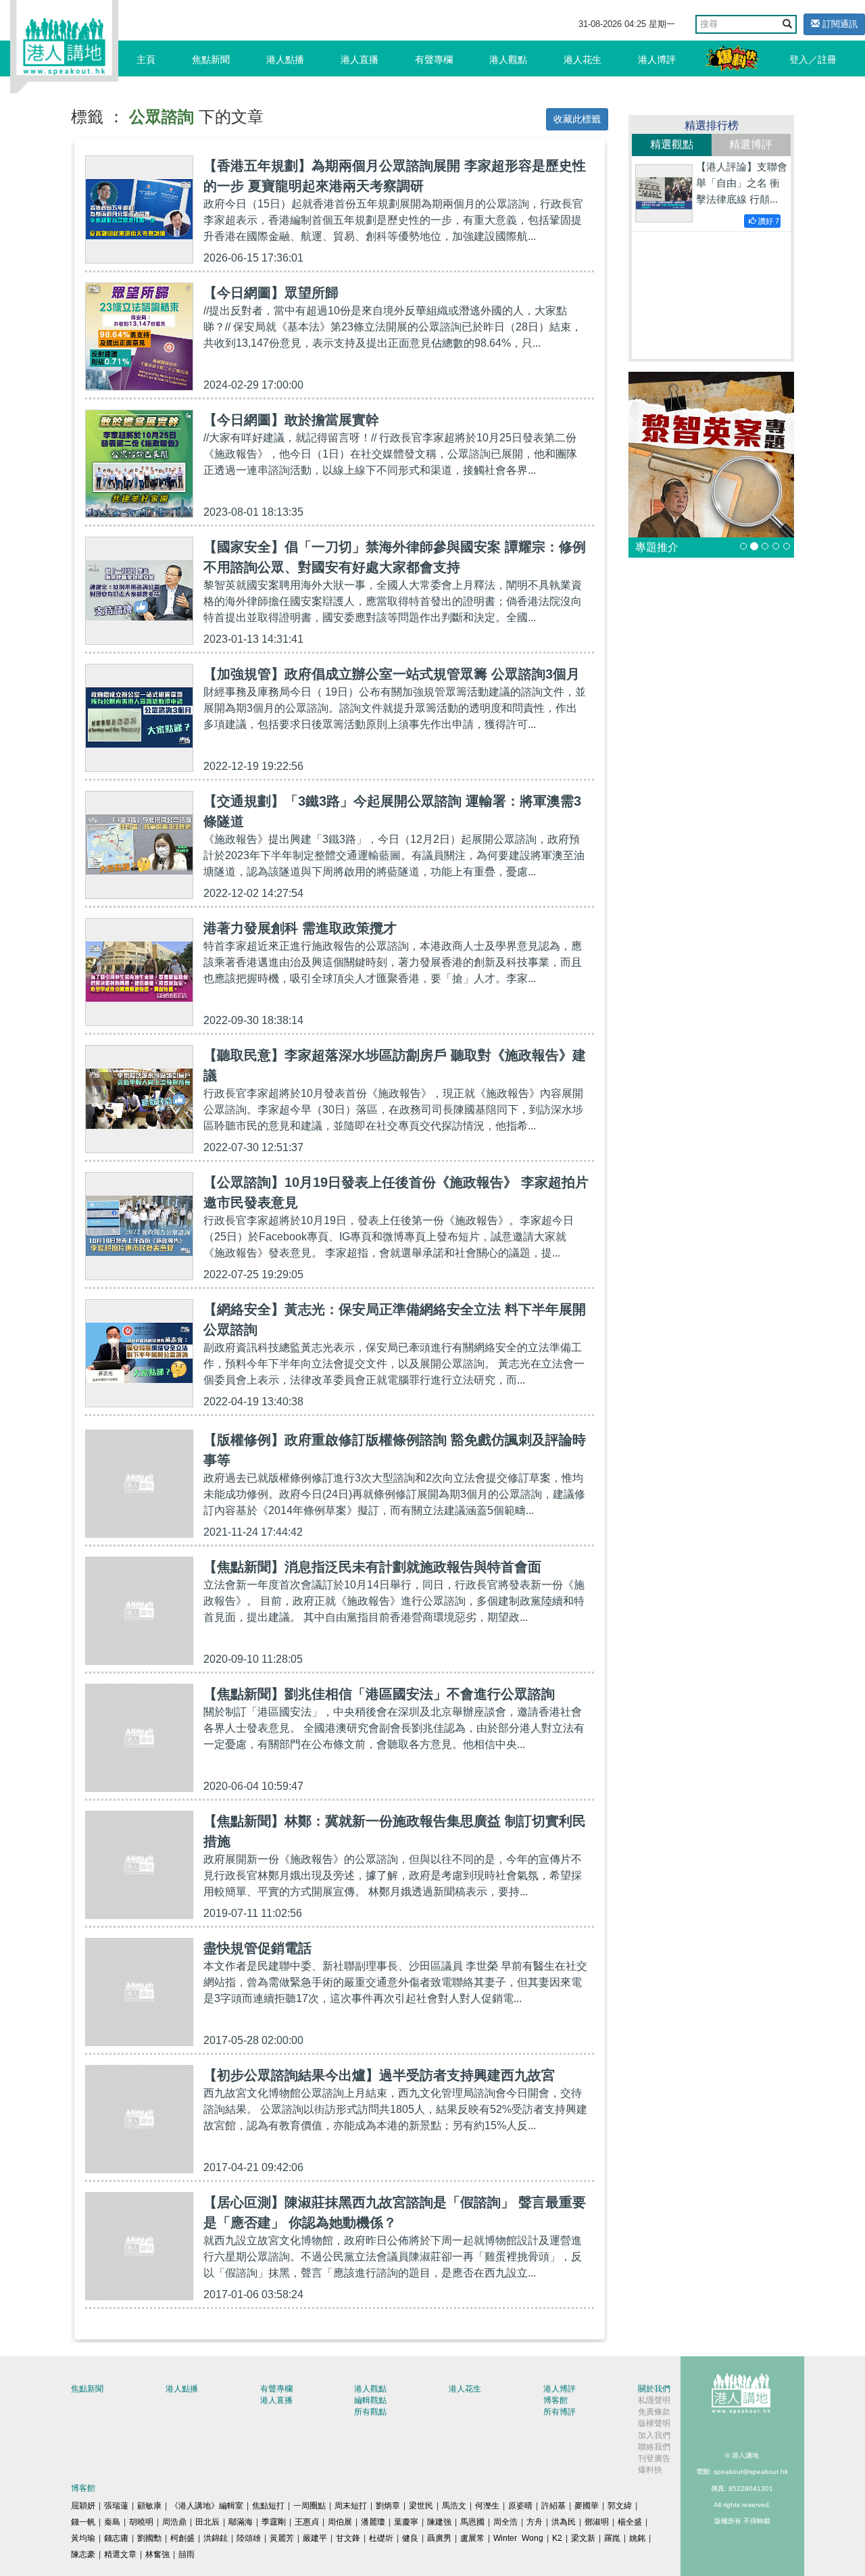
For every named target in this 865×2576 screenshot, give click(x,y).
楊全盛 (630, 2522)
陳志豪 (83, 2554)
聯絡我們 (654, 2447)
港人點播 (285, 59)
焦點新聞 (211, 59)
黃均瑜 (83, 2538)
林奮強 (157, 2554)
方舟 (535, 2522)
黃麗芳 (282, 2538)
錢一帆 (83, 2522)
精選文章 (120, 2554)
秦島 (112, 2522)
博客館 (555, 2400)
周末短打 (351, 2506)
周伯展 (340, 2522)
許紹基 (553, 2506)
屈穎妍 (83, 2506)
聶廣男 (439, 2538)
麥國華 (587, 2506)
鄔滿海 (241, 2522)
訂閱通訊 (839, 24)
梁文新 (583, 2538)
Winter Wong (518, 2538)
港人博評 (657, 59)
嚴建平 (315, 2538)
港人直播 (360, 59)
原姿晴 (520, 2506)
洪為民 (564, 2522)
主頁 (146, 59)
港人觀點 (508, 59)
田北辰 (207, 2522)
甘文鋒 (348, 2538)
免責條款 (654, 2412)
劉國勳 (149, 2538)
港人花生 (583, 59)
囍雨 (187, 2554)
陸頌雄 (249, 2538)
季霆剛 (274, 2522)
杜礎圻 (381, 2538)
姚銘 (637, 2538)
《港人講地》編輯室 (207, 2506)
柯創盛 (182, 2538)
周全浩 (505, 2522)
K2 (557, 2538)
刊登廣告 (654, 2458)
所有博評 (560, 2412)
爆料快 (650, 2470)
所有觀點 (370, 2412)
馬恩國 (472, 2522)
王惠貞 (307, 2522)
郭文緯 (620, 2506)
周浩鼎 (174, 2522)
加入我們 (654, 2435)
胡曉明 (141, 2522)
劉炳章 (388, 2506)
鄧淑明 (597, 2522)
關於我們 (654, 2389)
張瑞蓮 (116, 2506)
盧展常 (472, 2538)
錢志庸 (116, 2538)
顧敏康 (149, 2506)
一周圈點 (310, 2506)
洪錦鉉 (216, 2538)
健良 (410, 2538)
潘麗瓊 (373, 2522)
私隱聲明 (654, 2400)
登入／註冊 (813, 59)
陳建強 (439, 2522)
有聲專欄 (434, 59)
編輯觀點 (370, 2400)
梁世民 (421, 2506)
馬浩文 (454, 2506)
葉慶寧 (406, 2522)
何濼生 (487, 2506)
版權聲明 (654, 2423)
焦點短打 (268, 2506)
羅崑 (612, 2538)
